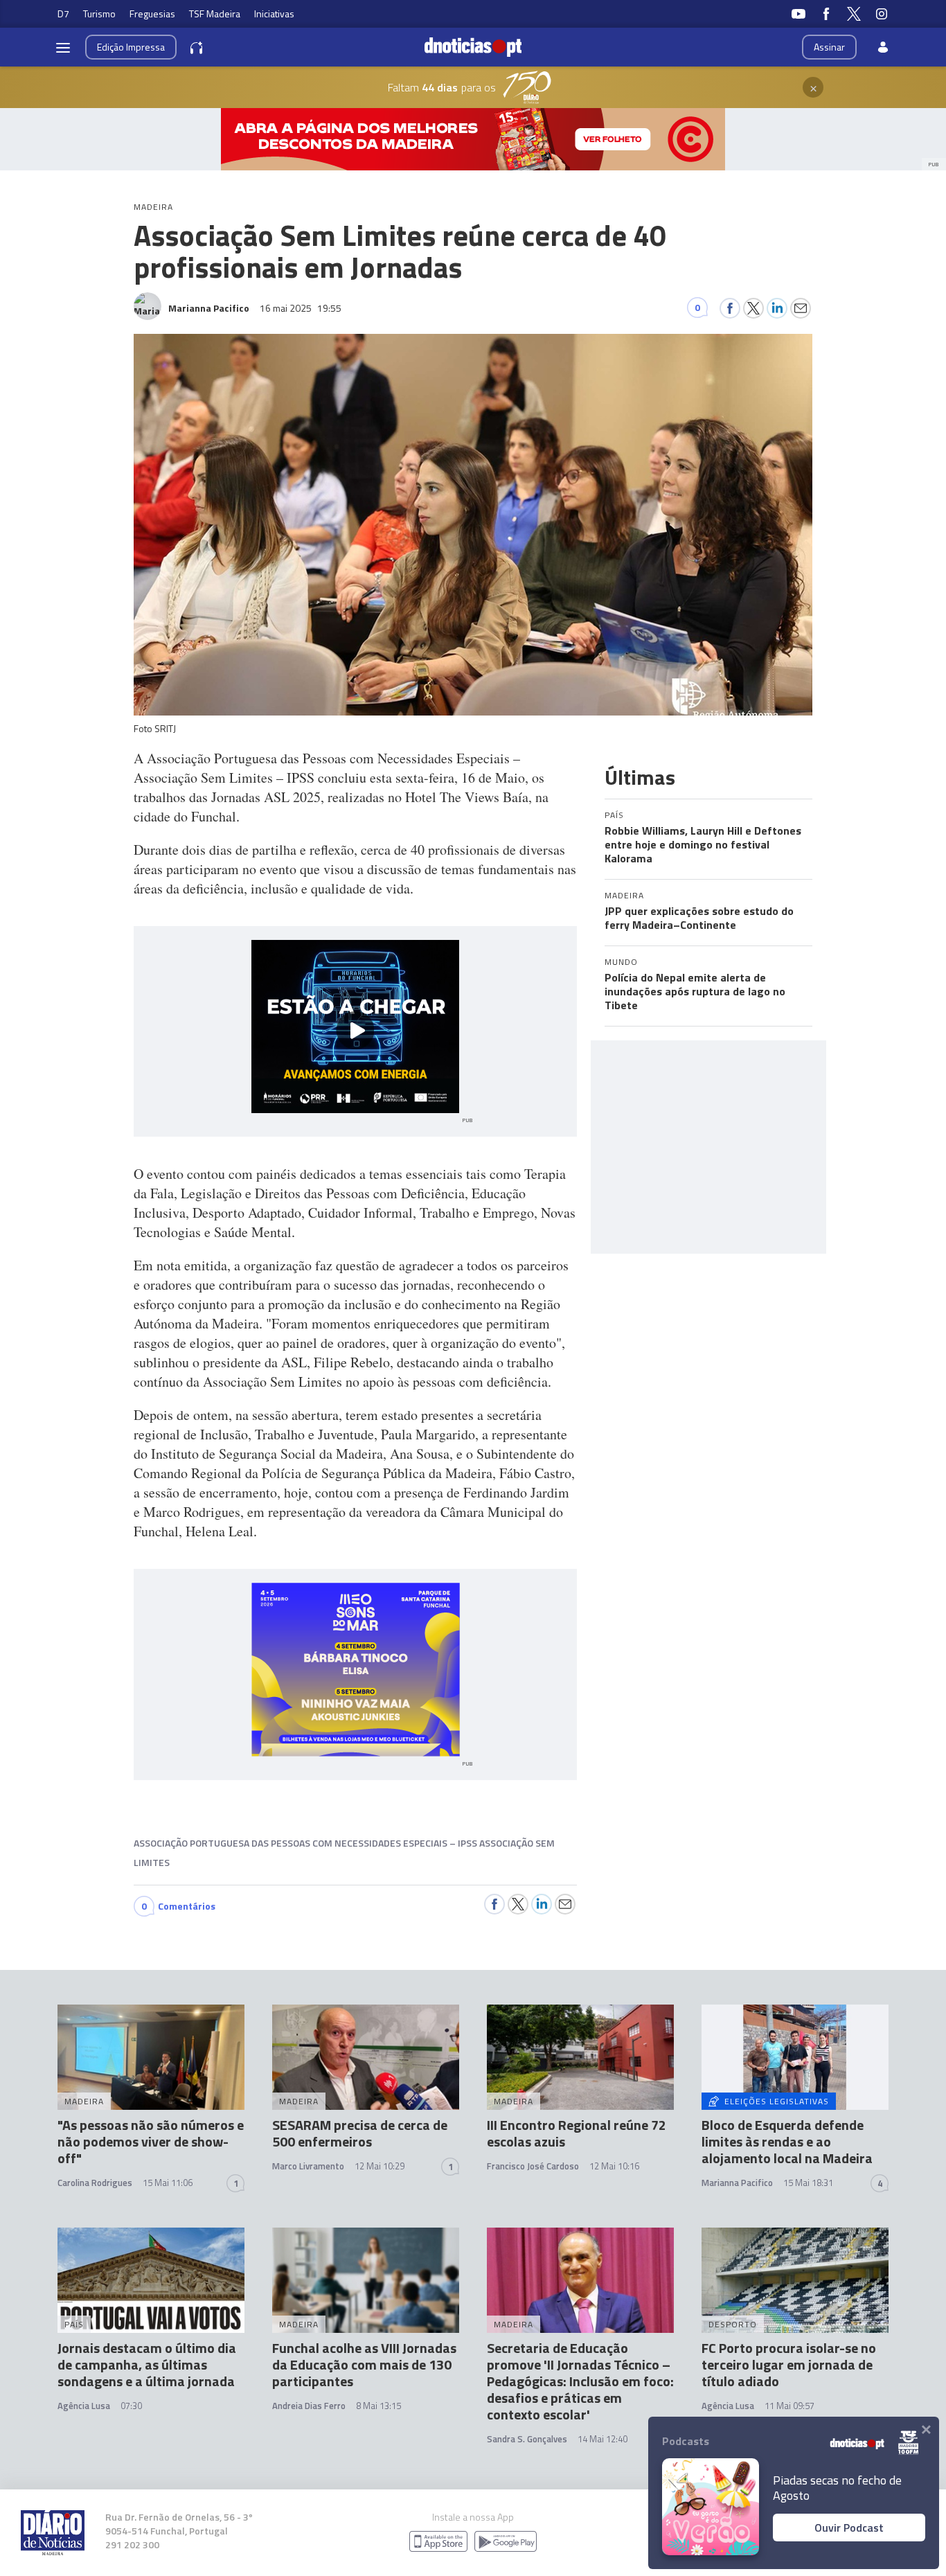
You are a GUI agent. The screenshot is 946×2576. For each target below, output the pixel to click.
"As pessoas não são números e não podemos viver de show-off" (151, 2141)
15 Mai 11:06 (168, 2183)
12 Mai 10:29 (380, 2166)
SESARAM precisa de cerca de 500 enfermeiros (360, 2133)
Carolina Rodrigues (95, 2183)
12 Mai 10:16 (614, 2166)
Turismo (99, 14)
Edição (131, 47)
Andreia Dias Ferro (309, 2406)
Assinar (829, 47)
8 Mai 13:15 (378, 2406)
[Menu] (63, 47)
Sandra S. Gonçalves (527, 2439)
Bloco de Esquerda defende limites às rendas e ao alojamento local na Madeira (787, 2141)
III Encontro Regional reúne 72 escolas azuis (577, 2133)
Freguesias (152, 14)
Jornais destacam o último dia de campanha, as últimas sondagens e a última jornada (147, 2364)
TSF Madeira (215, 14)
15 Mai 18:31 (808, 2183)
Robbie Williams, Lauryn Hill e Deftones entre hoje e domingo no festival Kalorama (703, 844)
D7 (63, 14)
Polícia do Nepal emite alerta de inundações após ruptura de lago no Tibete (695, 991)
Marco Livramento (308, 2166)
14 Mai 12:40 (603, 2439)
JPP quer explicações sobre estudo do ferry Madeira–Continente (699, 918)
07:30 (131, 2406)
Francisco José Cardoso (533, 2166)
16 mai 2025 (301, 308)
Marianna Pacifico (737, 2183)
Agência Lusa (84, 2406)
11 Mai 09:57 (789, 2406)
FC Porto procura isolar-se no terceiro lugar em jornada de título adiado (789, 2364)
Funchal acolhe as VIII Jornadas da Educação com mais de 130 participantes (364, 2364)
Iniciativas (274, 14)
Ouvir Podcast (849, 2528)
